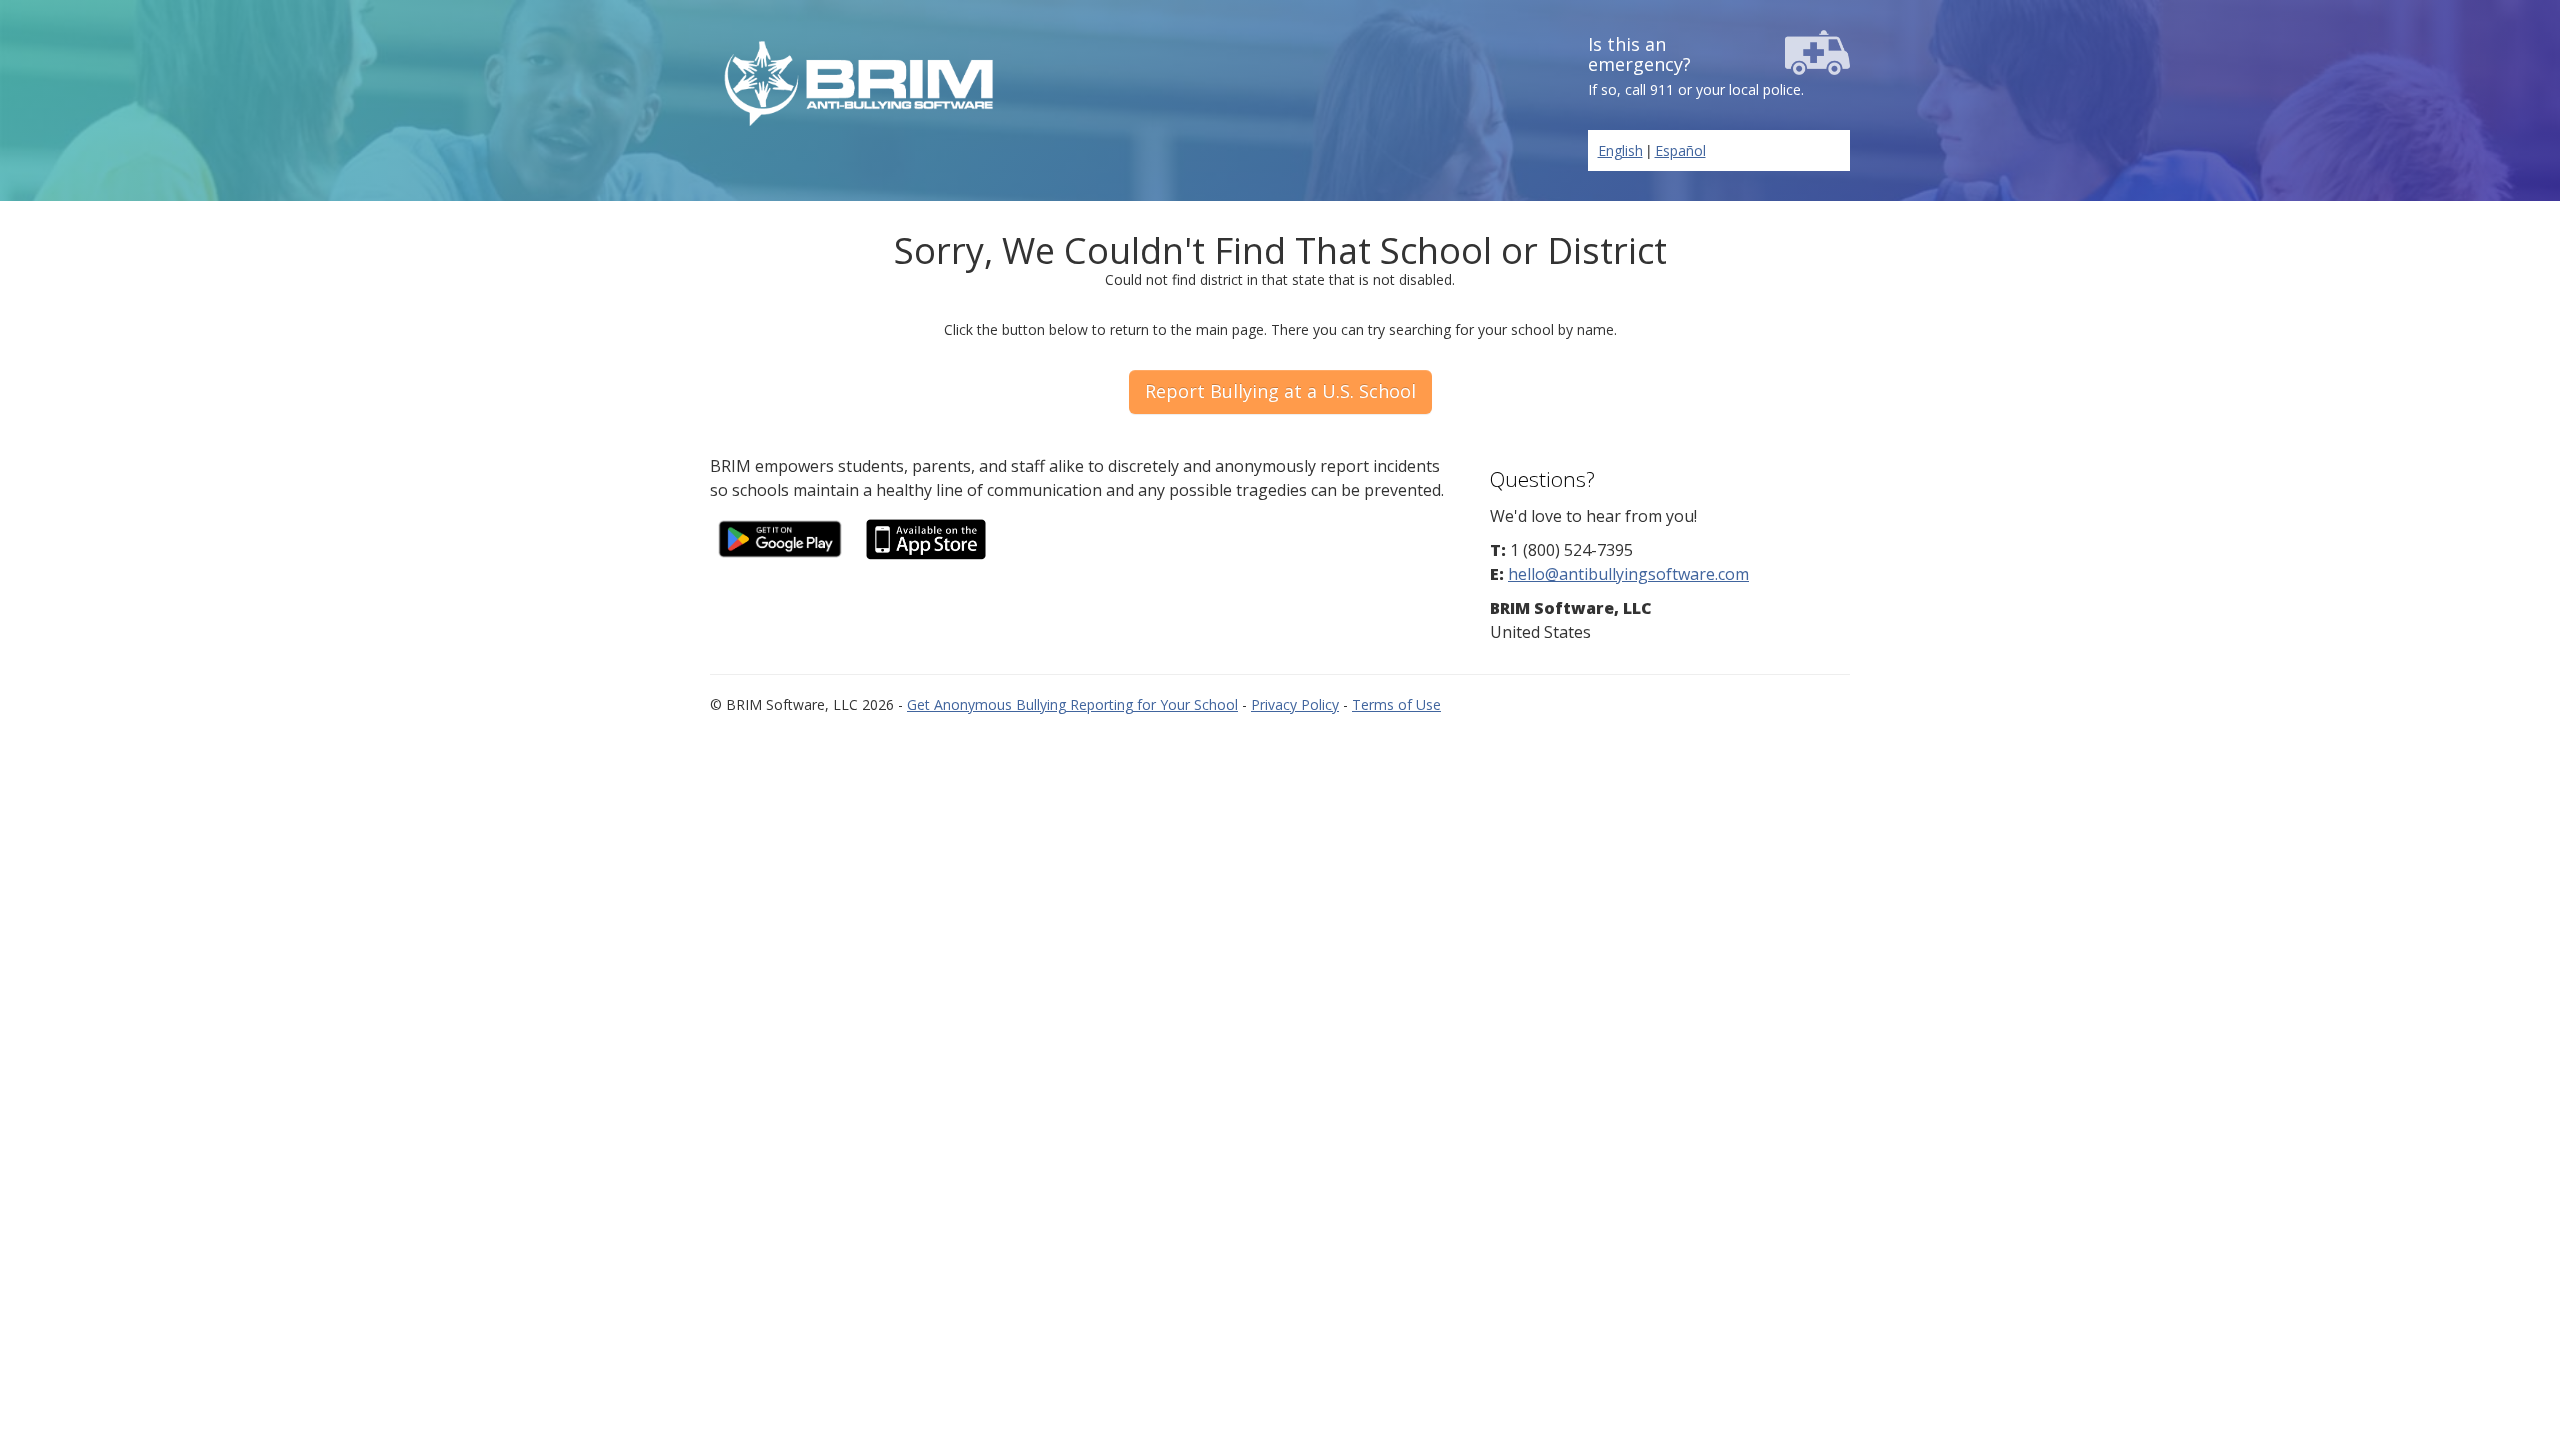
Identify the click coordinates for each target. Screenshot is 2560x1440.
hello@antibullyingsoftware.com (1628, 574)
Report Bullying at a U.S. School (1280, 391)
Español (1680, 150)
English (1620, 150)
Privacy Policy (1295, 704)
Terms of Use (1396, 704)
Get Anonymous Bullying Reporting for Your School (1072, 704)
